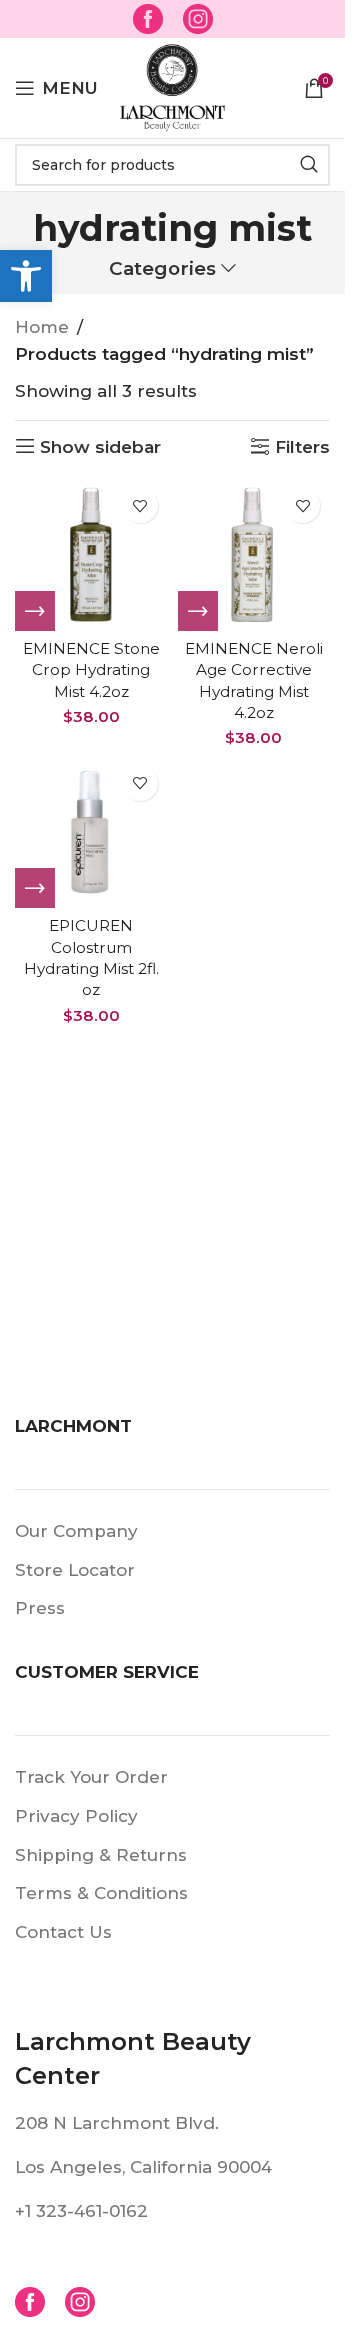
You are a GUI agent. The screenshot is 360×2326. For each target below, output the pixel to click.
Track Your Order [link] (91, 1777)
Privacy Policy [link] (76, 1816)
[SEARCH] (309, 165)
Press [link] (40, 1608)
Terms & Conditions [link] (101, 1893)
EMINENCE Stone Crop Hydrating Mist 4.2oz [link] (91, 670)
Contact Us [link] (63, 1932)
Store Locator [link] (75, 1570)
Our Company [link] (76, 1531)
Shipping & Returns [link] (101, 1855)
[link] (26, 276)
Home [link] (42, 327)
